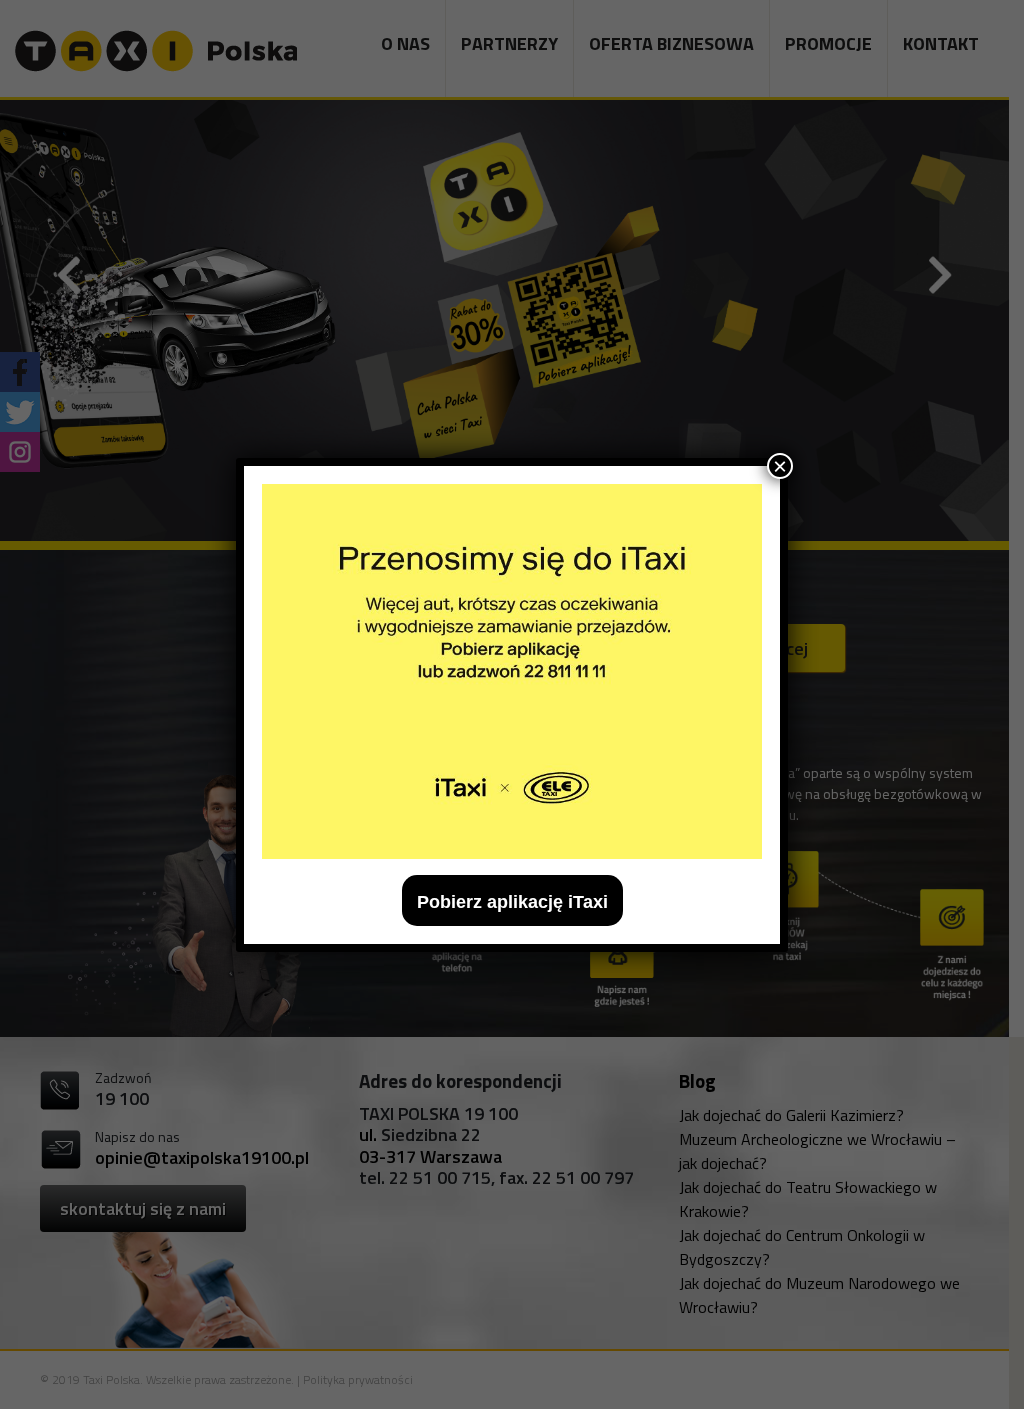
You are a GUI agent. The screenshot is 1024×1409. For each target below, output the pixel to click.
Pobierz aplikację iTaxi (512, 902)
